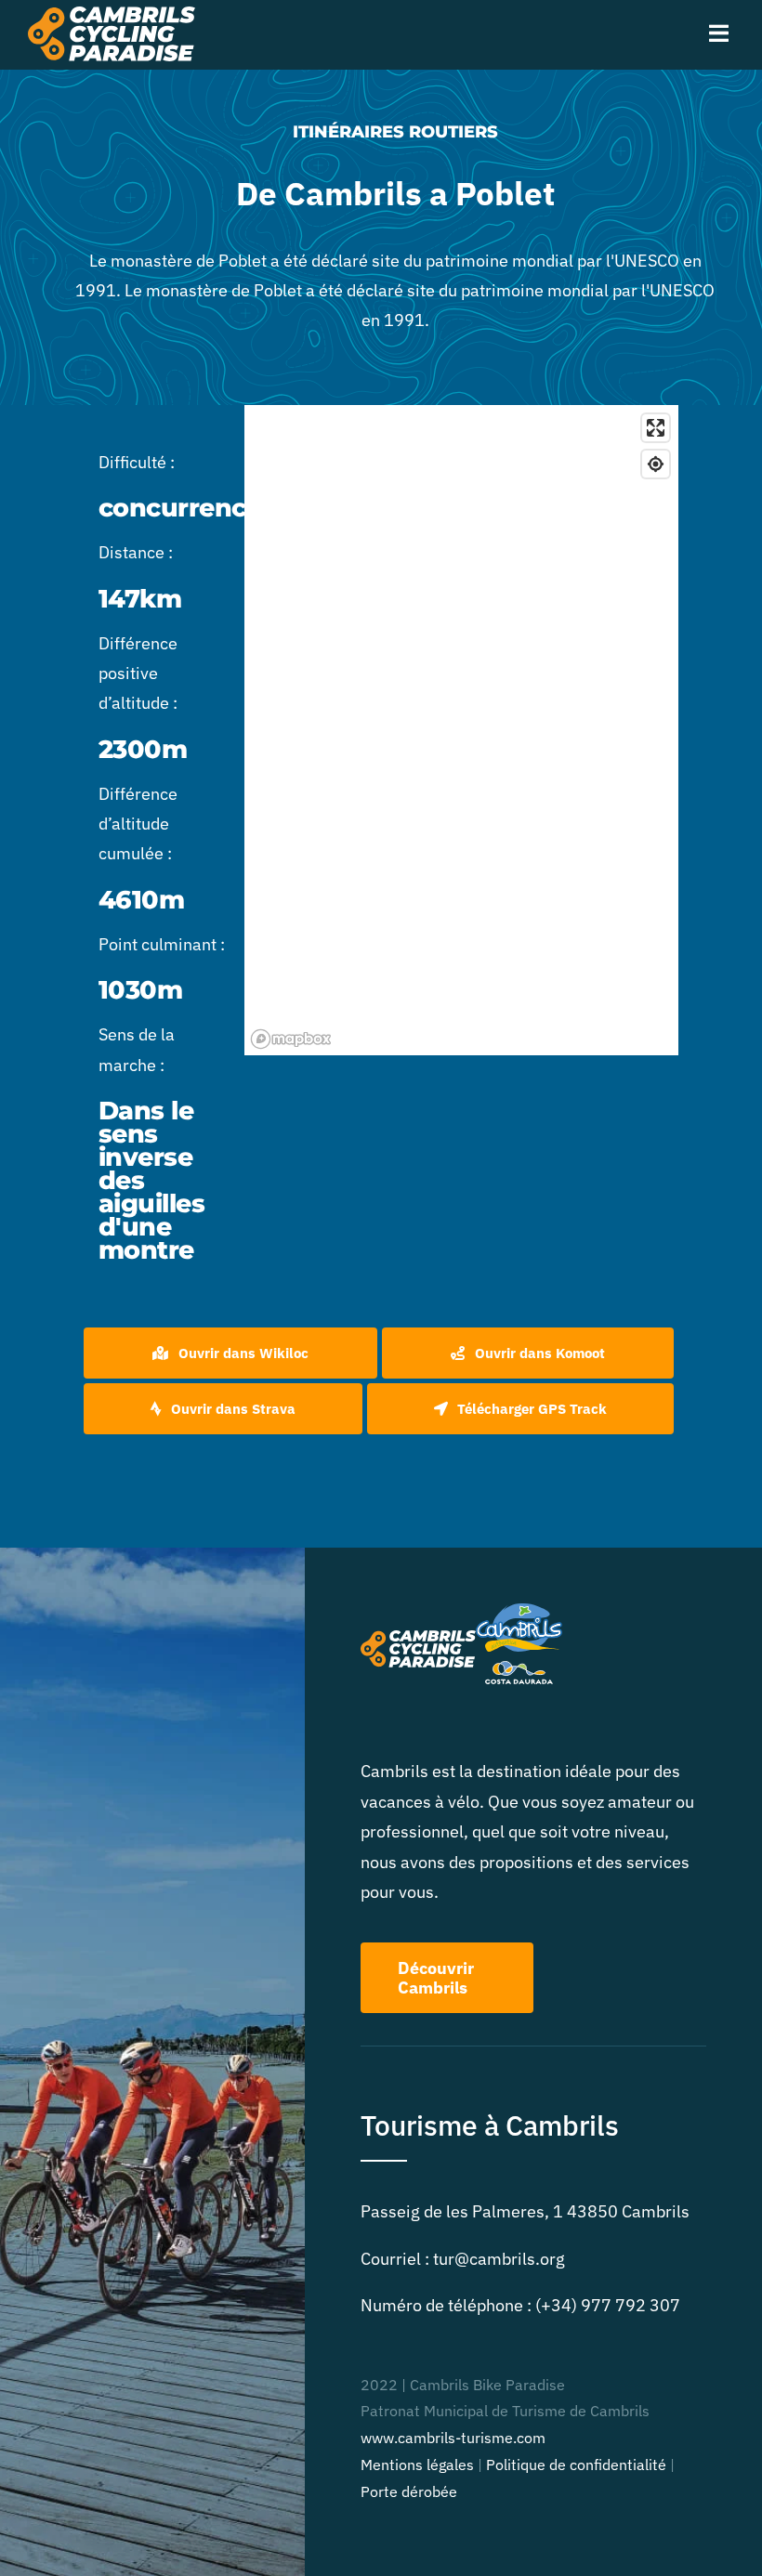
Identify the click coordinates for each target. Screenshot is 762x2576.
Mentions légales (417, 2465)
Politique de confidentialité (576, 2465)
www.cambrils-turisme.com (453, 2438)
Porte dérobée (409, 2491)
